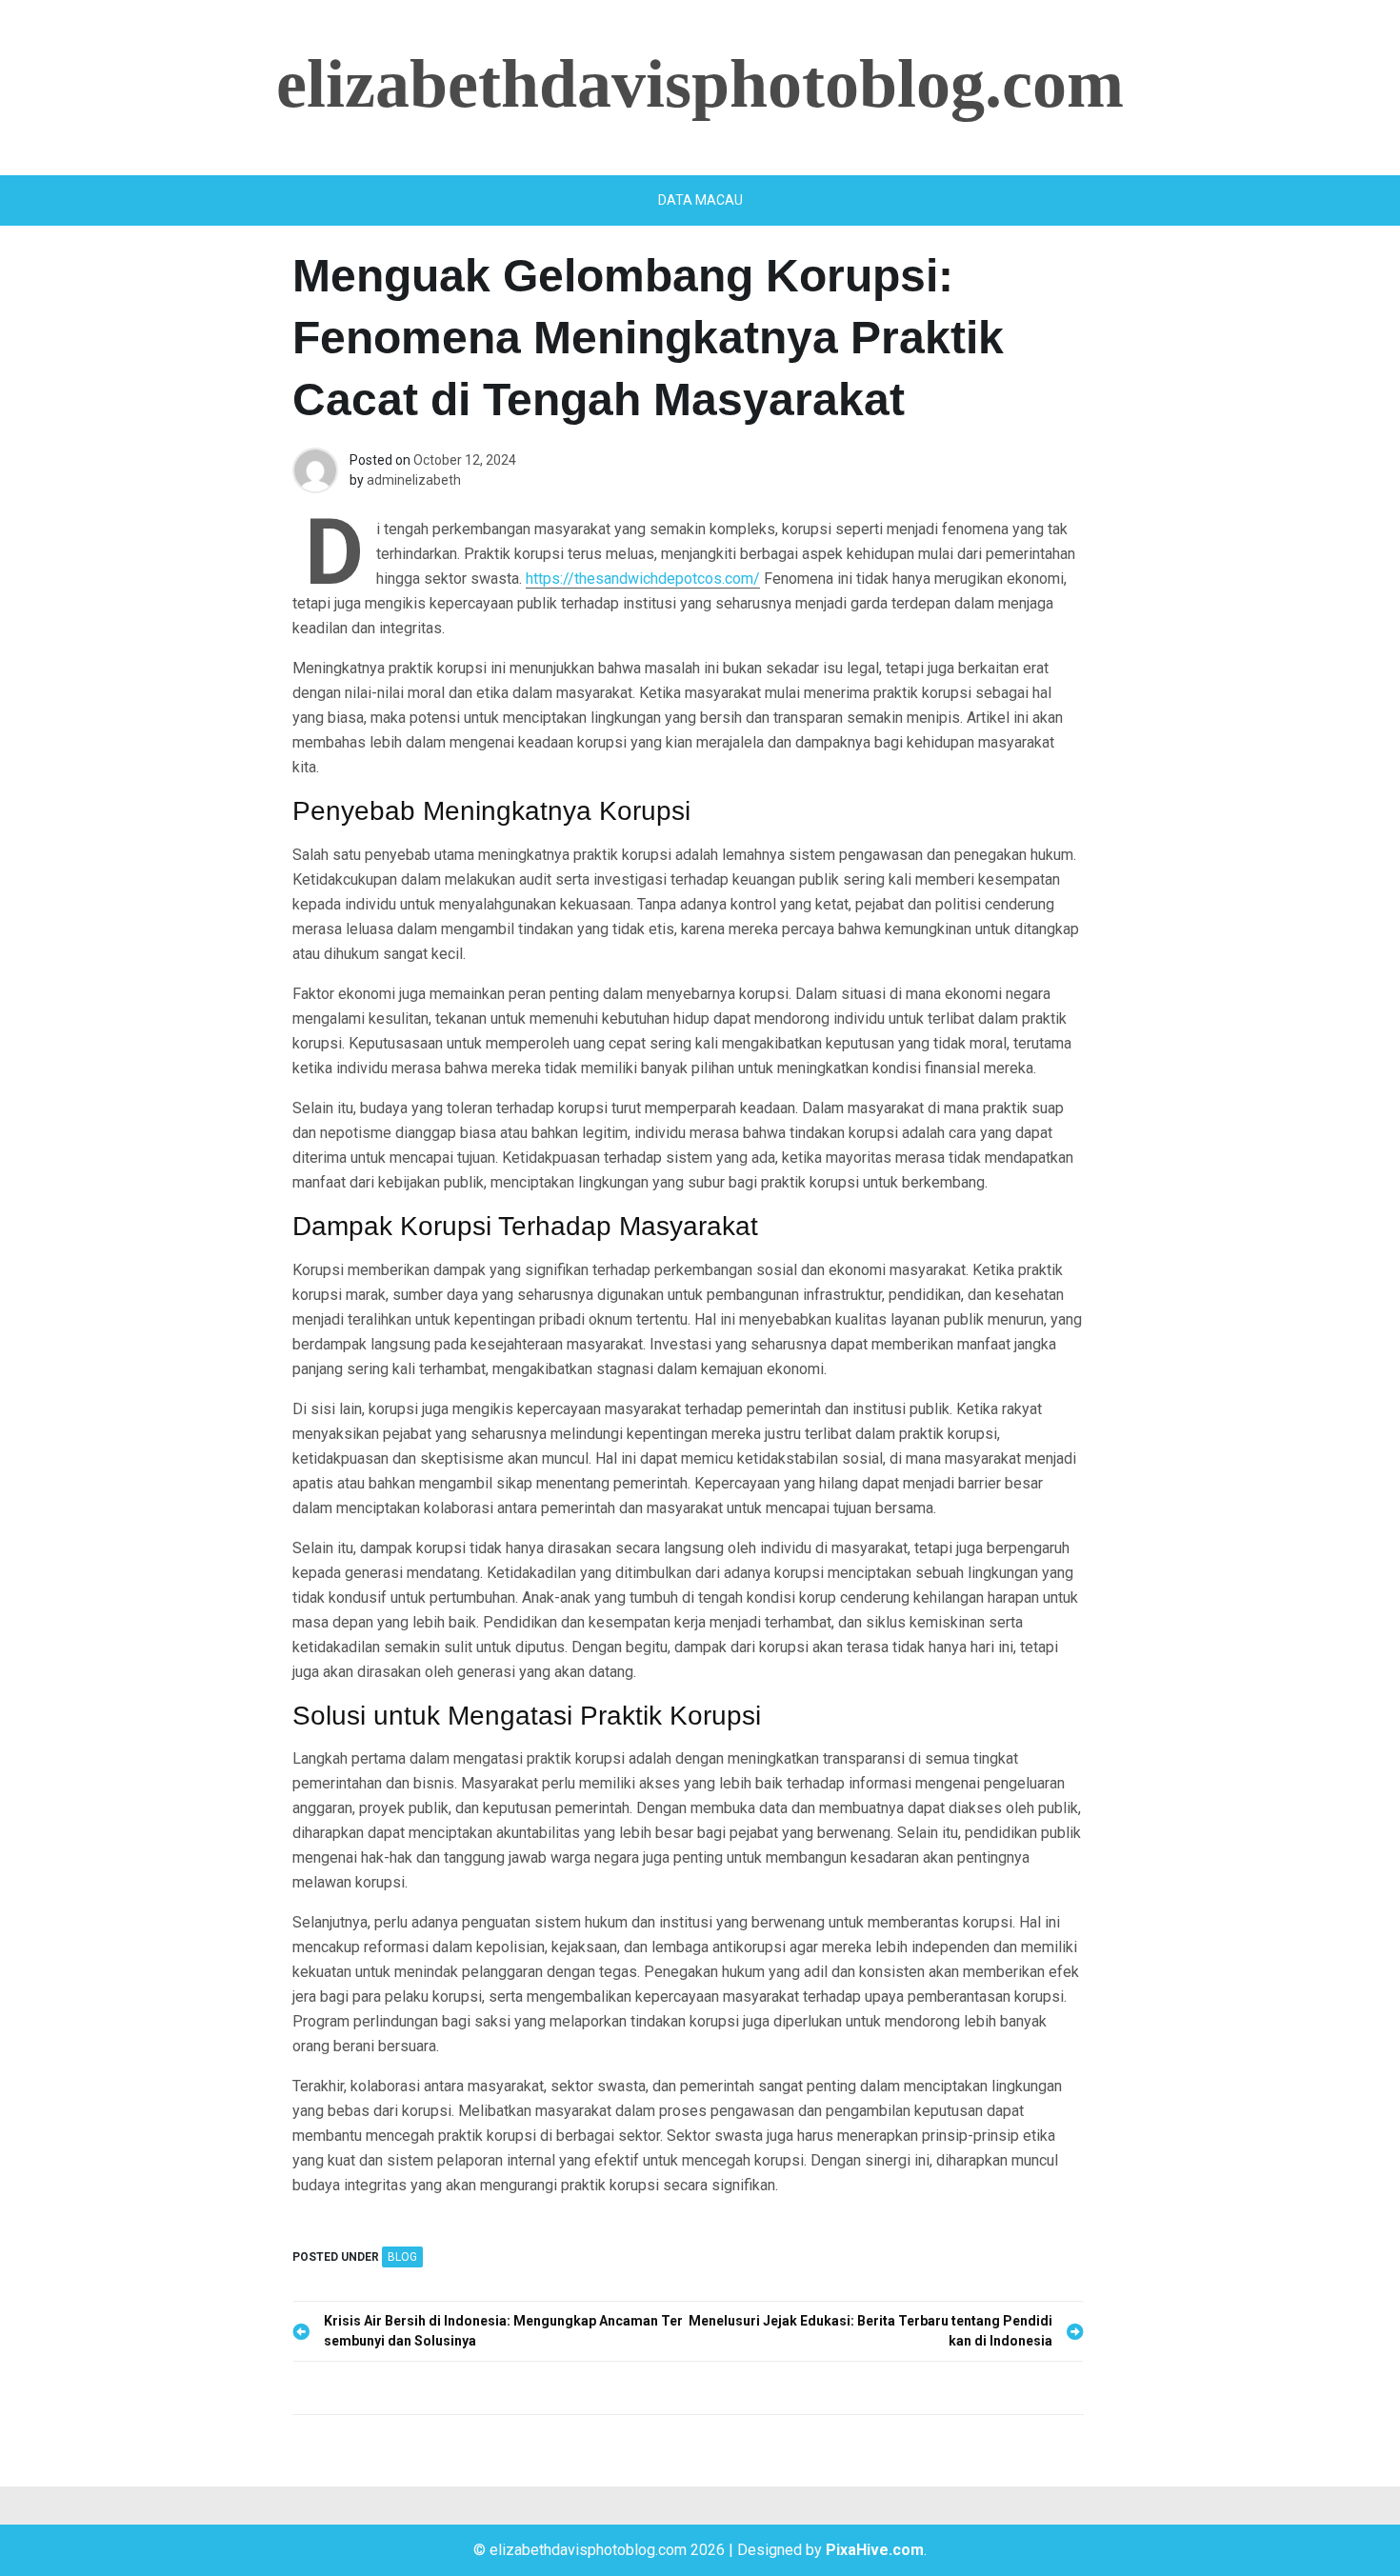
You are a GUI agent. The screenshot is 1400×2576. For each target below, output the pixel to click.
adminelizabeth (414, 480)
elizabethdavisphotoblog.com (700, 84)
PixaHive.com (875, 2550)
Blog (402, 2257)
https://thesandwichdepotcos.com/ (643, 579)
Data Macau (700, 200)
